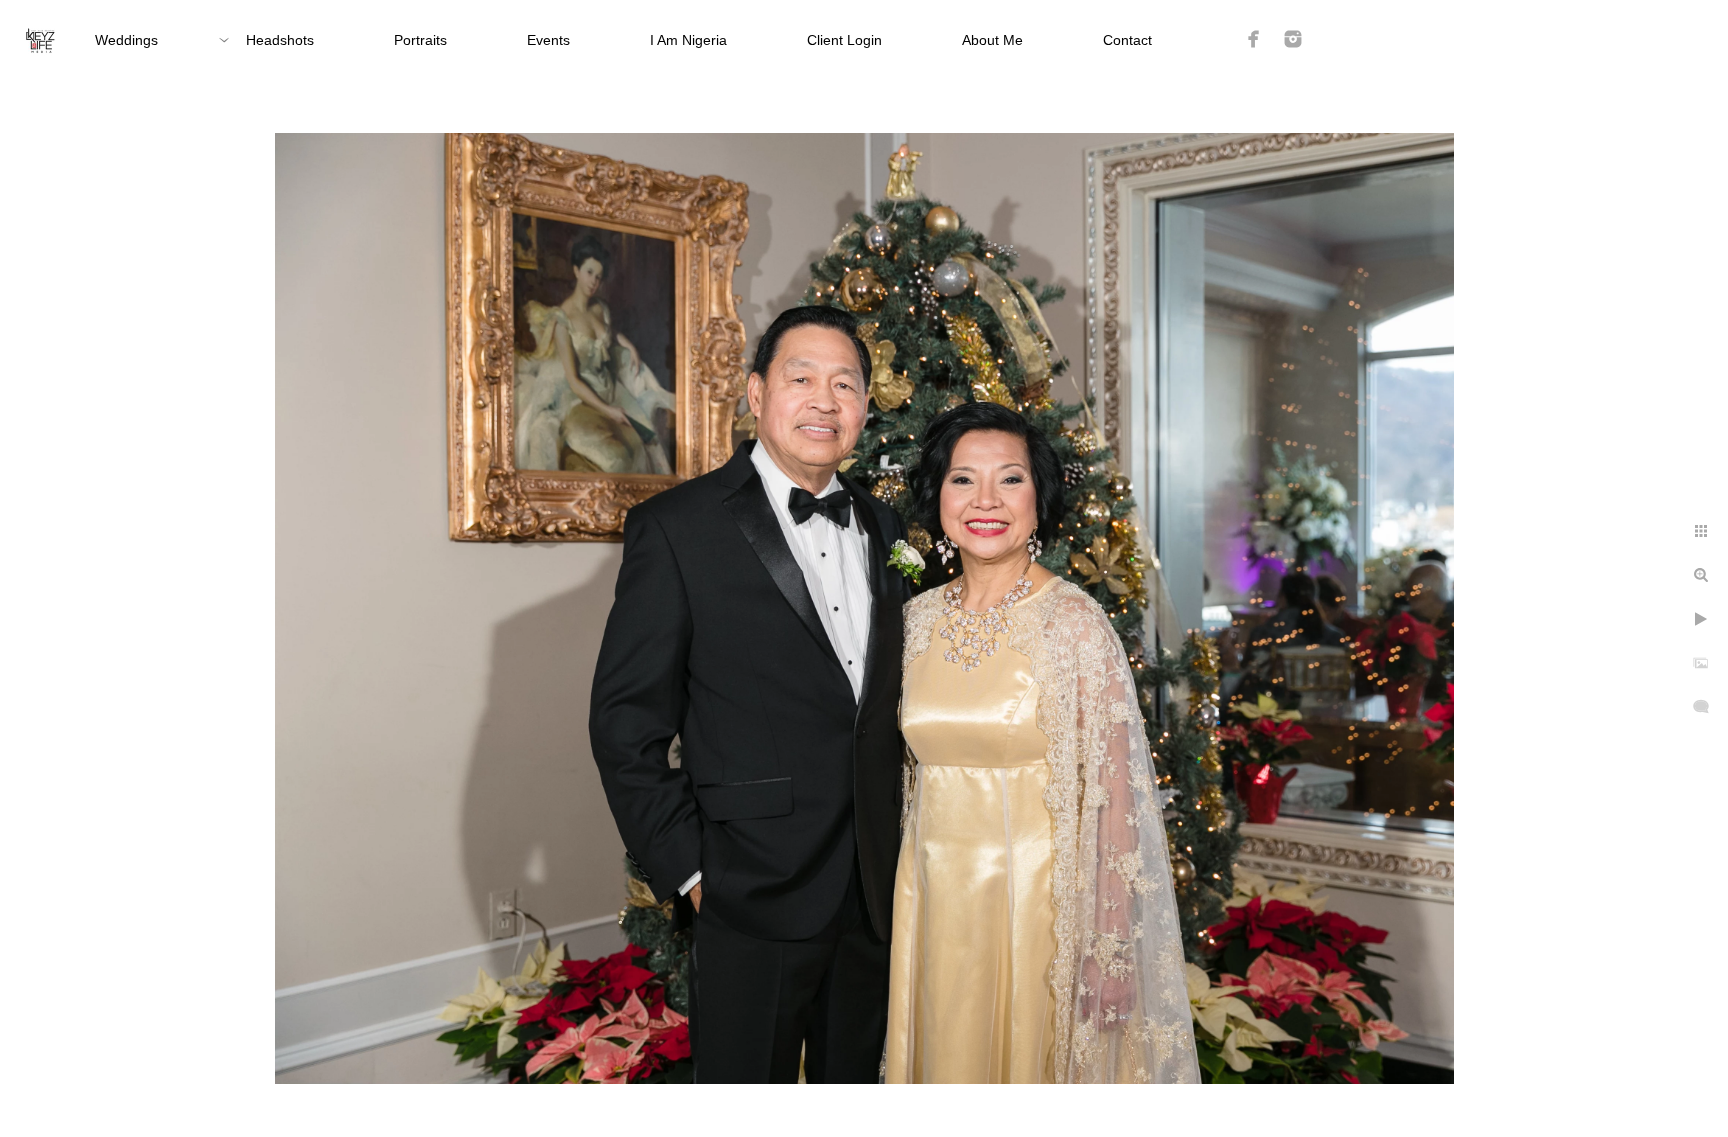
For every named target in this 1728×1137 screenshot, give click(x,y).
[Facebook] (1254, 39)
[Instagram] (1293, 39)
